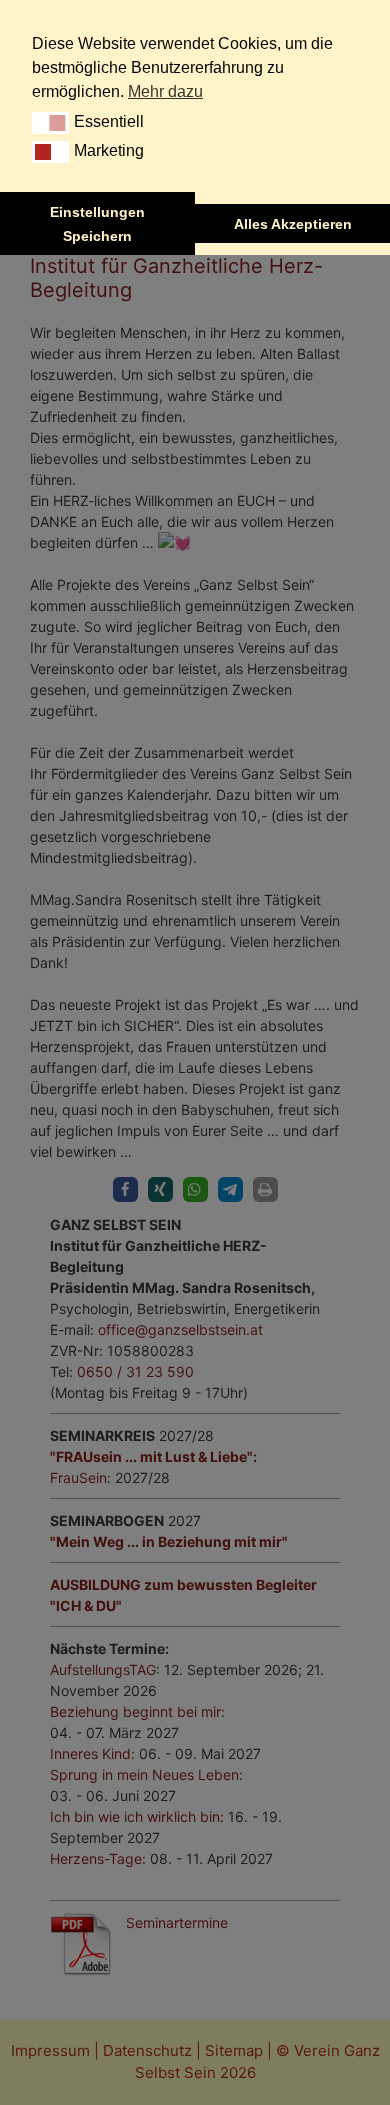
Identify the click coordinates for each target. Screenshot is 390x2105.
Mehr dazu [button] (165, 91)
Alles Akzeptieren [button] (293, 224)
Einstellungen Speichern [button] (97, 224)
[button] (50, 123)
